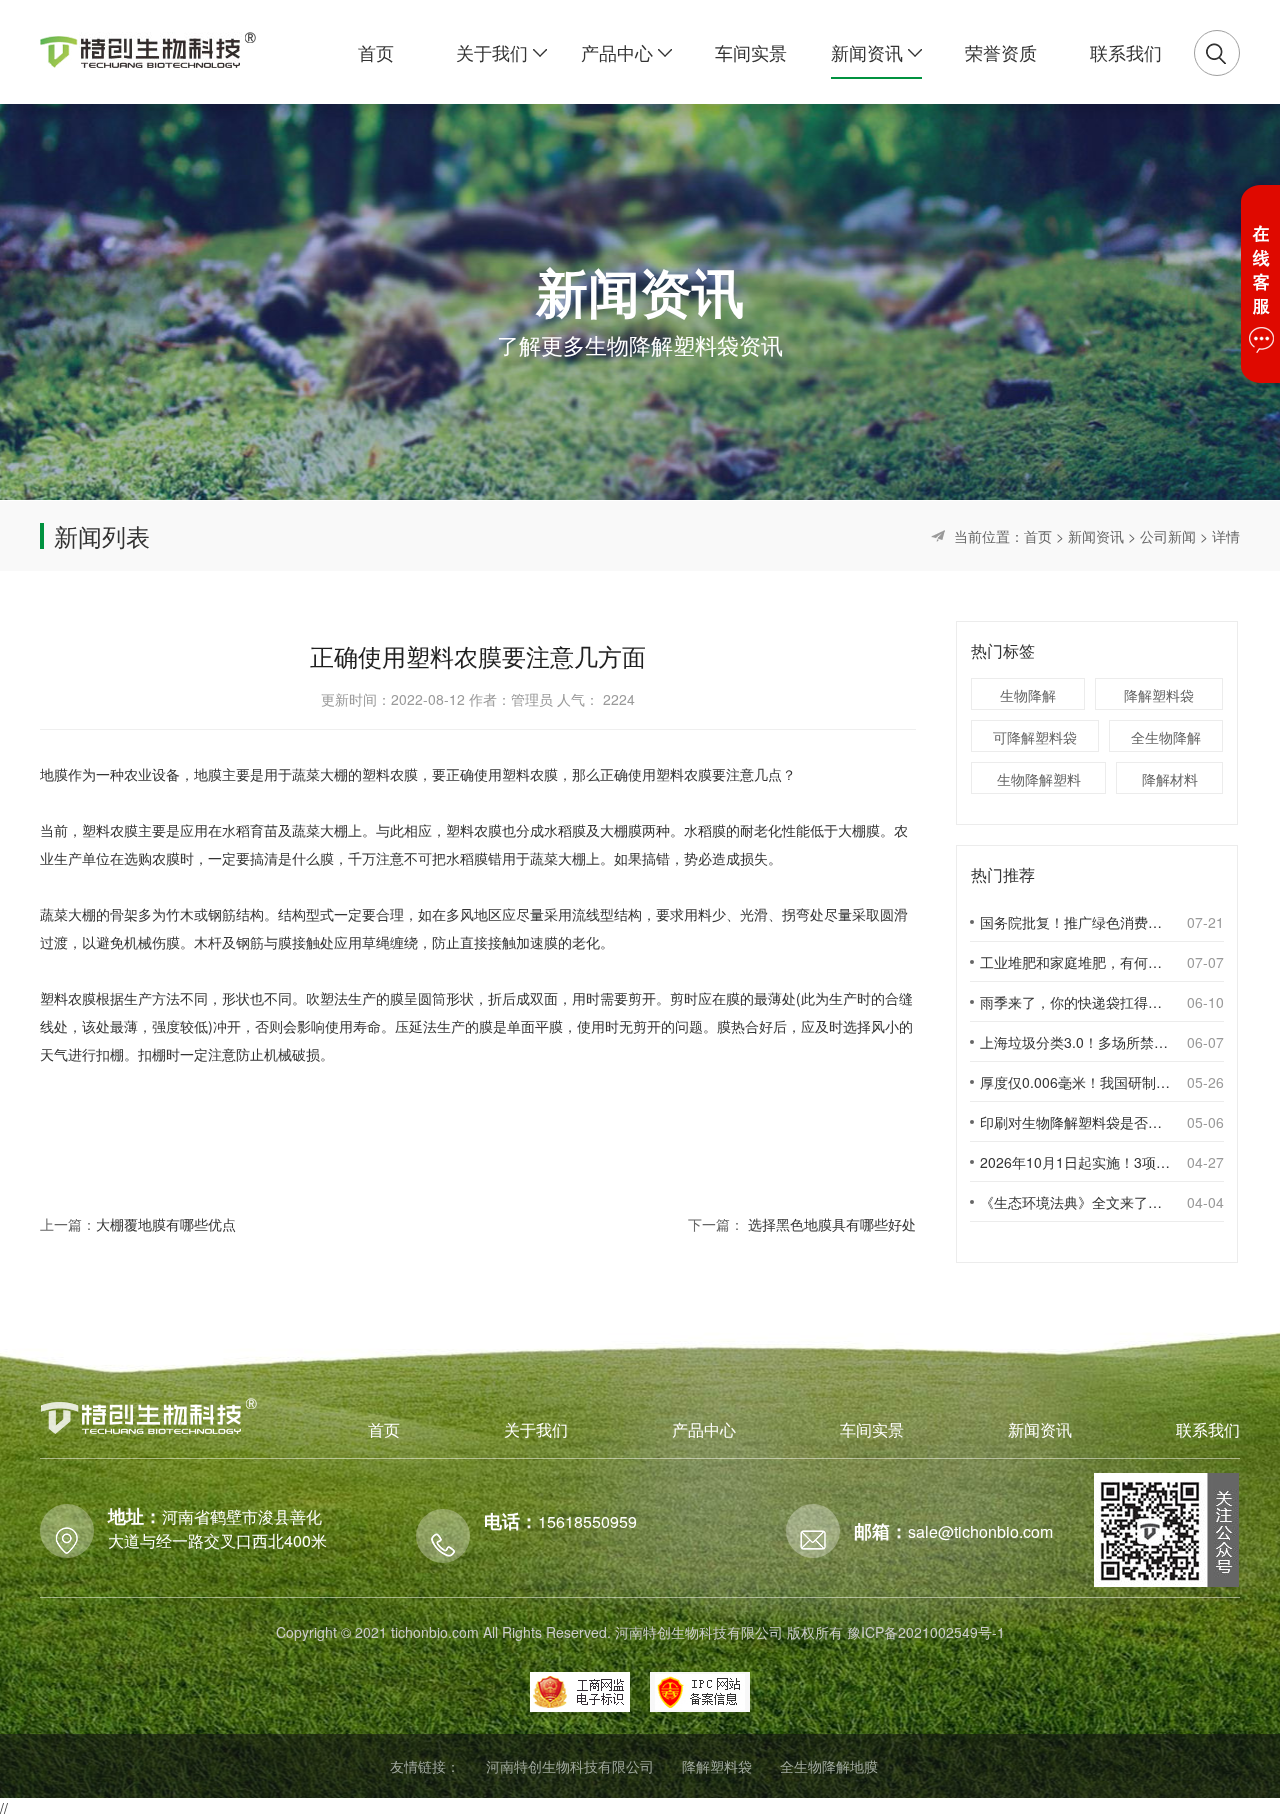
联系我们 (1208, 1429)
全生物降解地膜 (829, 1766)
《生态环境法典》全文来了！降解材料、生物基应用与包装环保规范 (1075, 1202)
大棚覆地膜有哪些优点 (166, 1224)
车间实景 (872, 1429)
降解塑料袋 (1159, 695)
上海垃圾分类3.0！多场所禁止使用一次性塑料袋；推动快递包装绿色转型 (1075, 1042)
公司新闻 (1168, 536)
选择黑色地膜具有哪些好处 (832, 1224)
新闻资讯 (1096, 536)
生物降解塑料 (1039, 779)
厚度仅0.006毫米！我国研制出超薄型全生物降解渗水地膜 (1075, 1082)
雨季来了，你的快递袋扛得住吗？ (1075, 1002)
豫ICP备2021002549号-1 (926, 1632)
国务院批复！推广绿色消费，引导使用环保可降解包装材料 (1075, 922)
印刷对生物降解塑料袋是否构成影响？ (1075, 1122)
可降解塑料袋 (1035, 737)
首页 (1038, 536)
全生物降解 (1166, 737)
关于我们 (536, 1429)
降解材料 (1170, 779)
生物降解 (1028, 695)
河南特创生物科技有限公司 (570, 1766)
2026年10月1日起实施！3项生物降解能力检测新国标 (1075, 1162)
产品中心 (704, 1429)
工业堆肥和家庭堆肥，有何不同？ (1075, 962)
